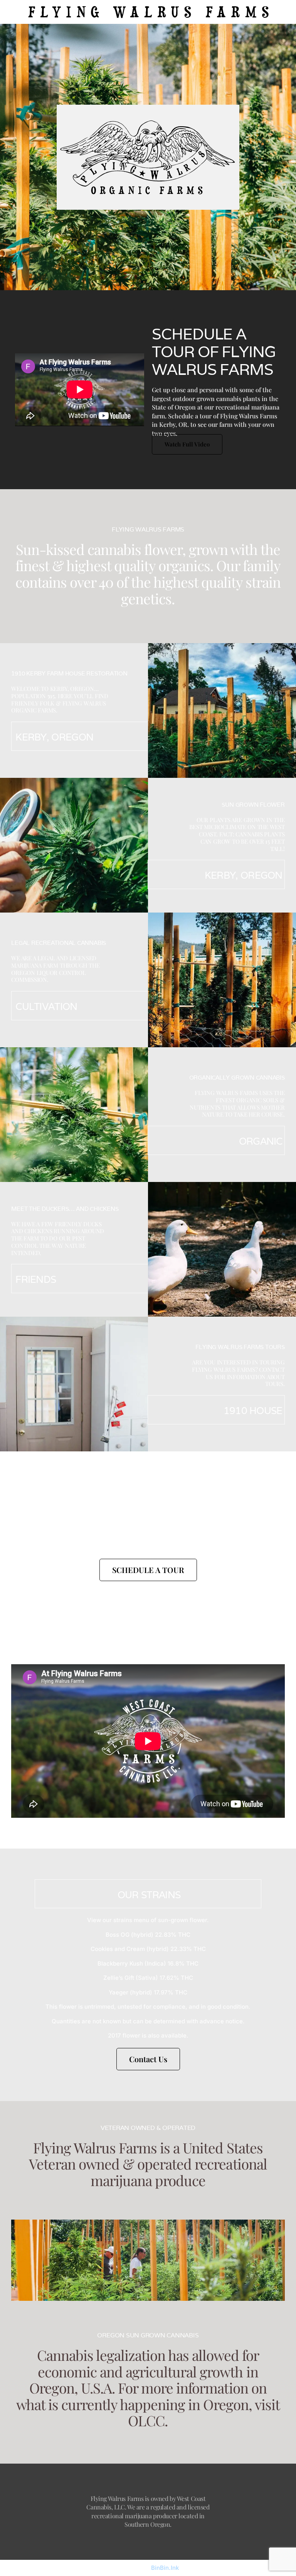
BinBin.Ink (165, 2568)
